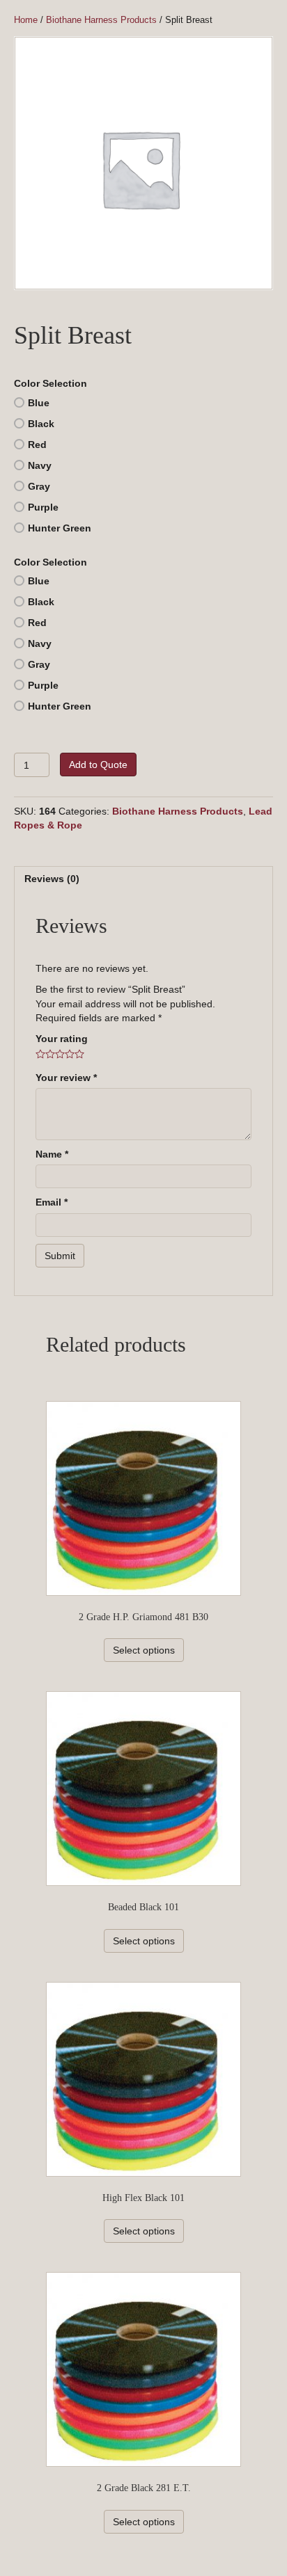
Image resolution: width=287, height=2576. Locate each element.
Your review (66, 1078)
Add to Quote (98, 765)
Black (41, 424)
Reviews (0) (52, 879)
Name (52, 1154)
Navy (40, 465)
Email (52, 1202)
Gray (39, 486)
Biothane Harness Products (101, 20)
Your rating (62, 1039)
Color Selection (51, 383)
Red (37, 445)
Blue (39, 403)
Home (26, 20)
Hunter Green (60, 528)
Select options (144, 1650)
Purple (43, 507)
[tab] (143, 878)
